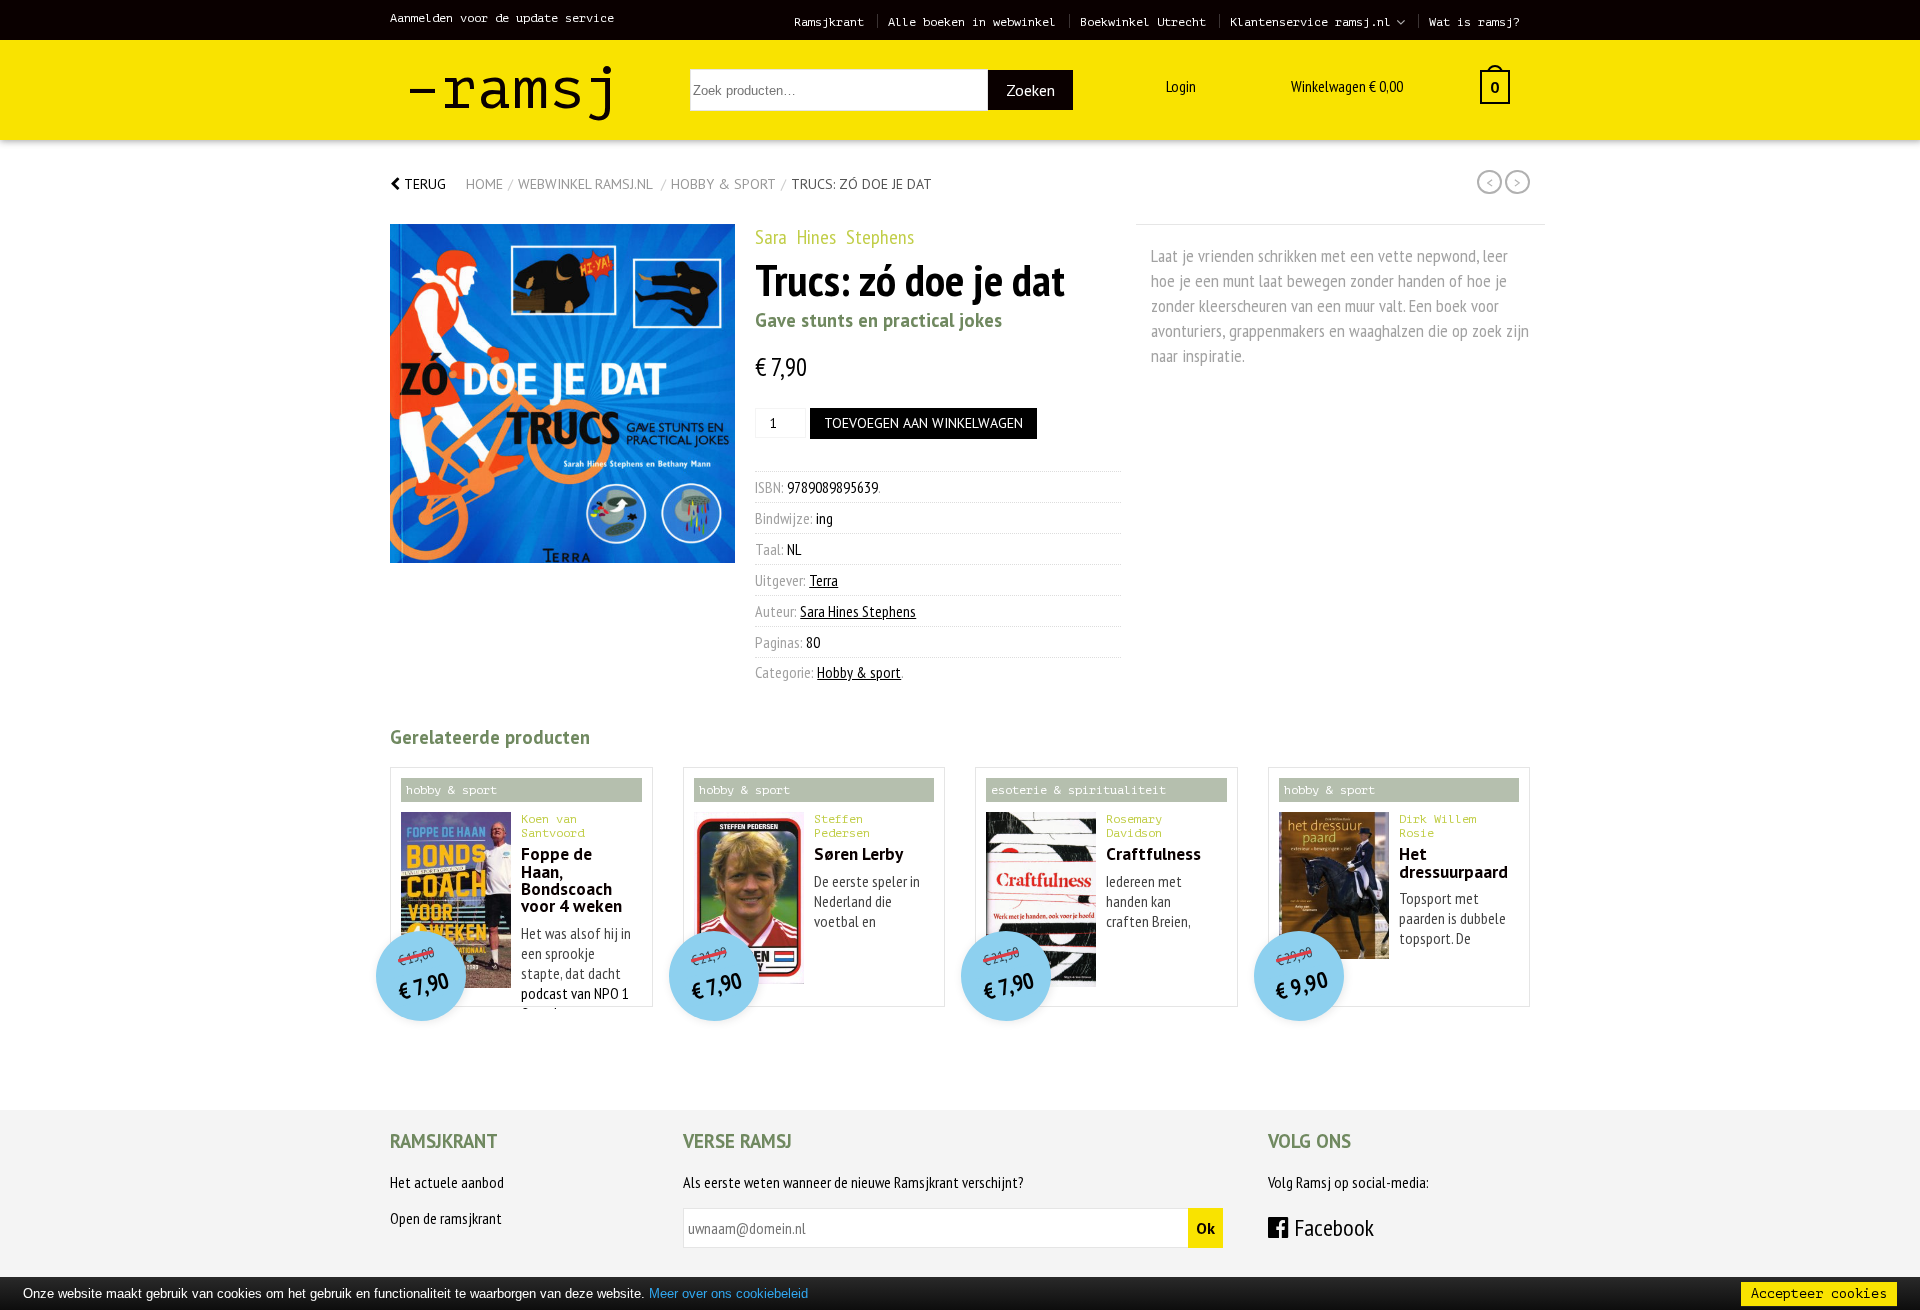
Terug (423, 184)
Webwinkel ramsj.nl (585, 184)
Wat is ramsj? (1474, 22)
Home (484, 184)
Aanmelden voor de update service (502, 18)
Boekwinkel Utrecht (1143, 22)
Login (1181, 86)
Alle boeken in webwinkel (972, 22)
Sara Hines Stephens (834, 237)
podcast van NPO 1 (575, 993)
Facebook (1331, 1227)
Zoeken (1030, 90)
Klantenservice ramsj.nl (1310, 22)
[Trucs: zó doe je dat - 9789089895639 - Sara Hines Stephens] (562, 393)
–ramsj (513, 88)
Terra (823, 580)
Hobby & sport (723, 184)
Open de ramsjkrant (446, 1218)
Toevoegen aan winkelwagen (923, 423)
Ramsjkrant (829, 22)
